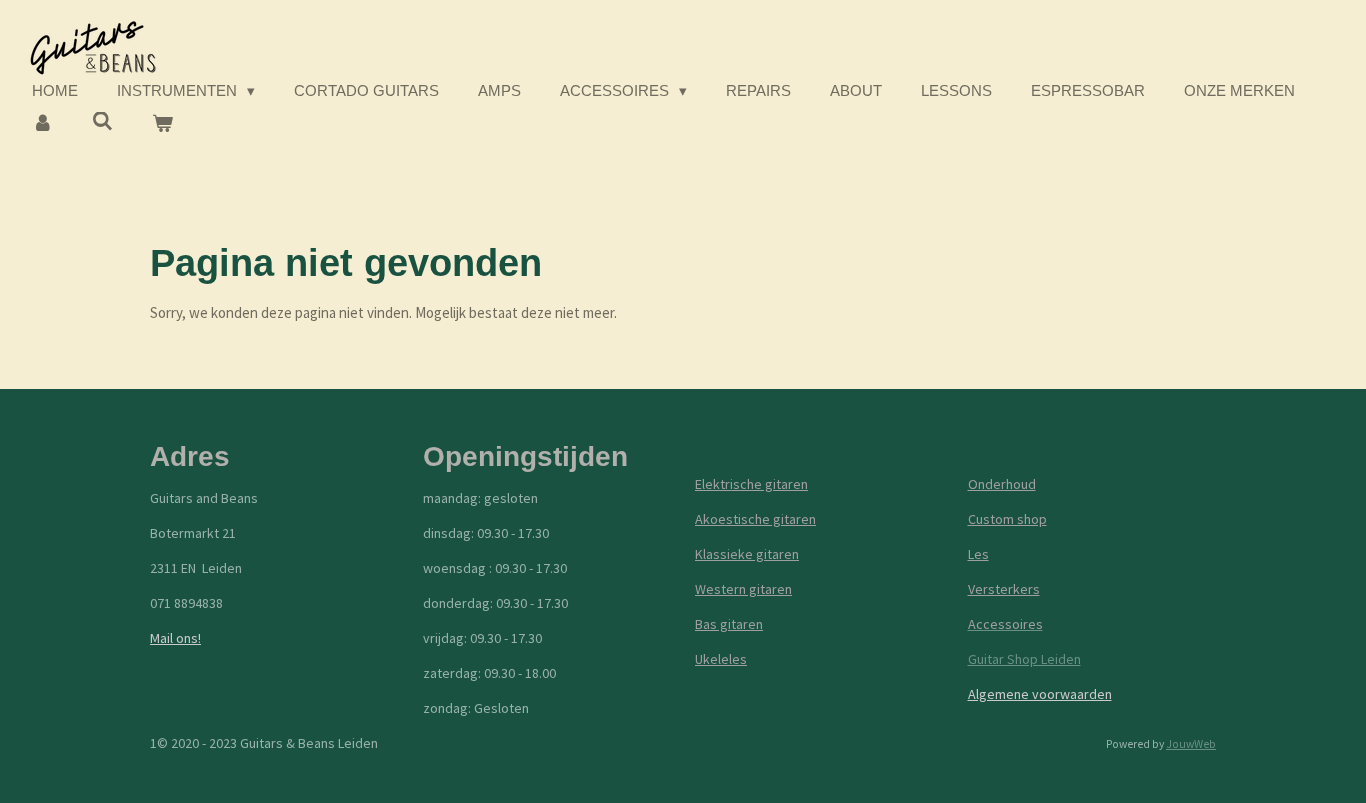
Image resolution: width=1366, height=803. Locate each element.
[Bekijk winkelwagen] (162, 124)
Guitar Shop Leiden (1024, 659)
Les (978, 554)
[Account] (42, 124)
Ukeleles (721, 659)
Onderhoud (1002, 484)
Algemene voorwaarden (1040, 694)
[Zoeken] (102, 121)
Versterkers (1004, 589)
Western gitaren (743, 589)
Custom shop (1007, 519)
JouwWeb (1191, 744)
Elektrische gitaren (751, 484)
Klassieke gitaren (747, 554)
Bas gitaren (729, 624)
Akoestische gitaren (755, 519)
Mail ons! (175, 638)
